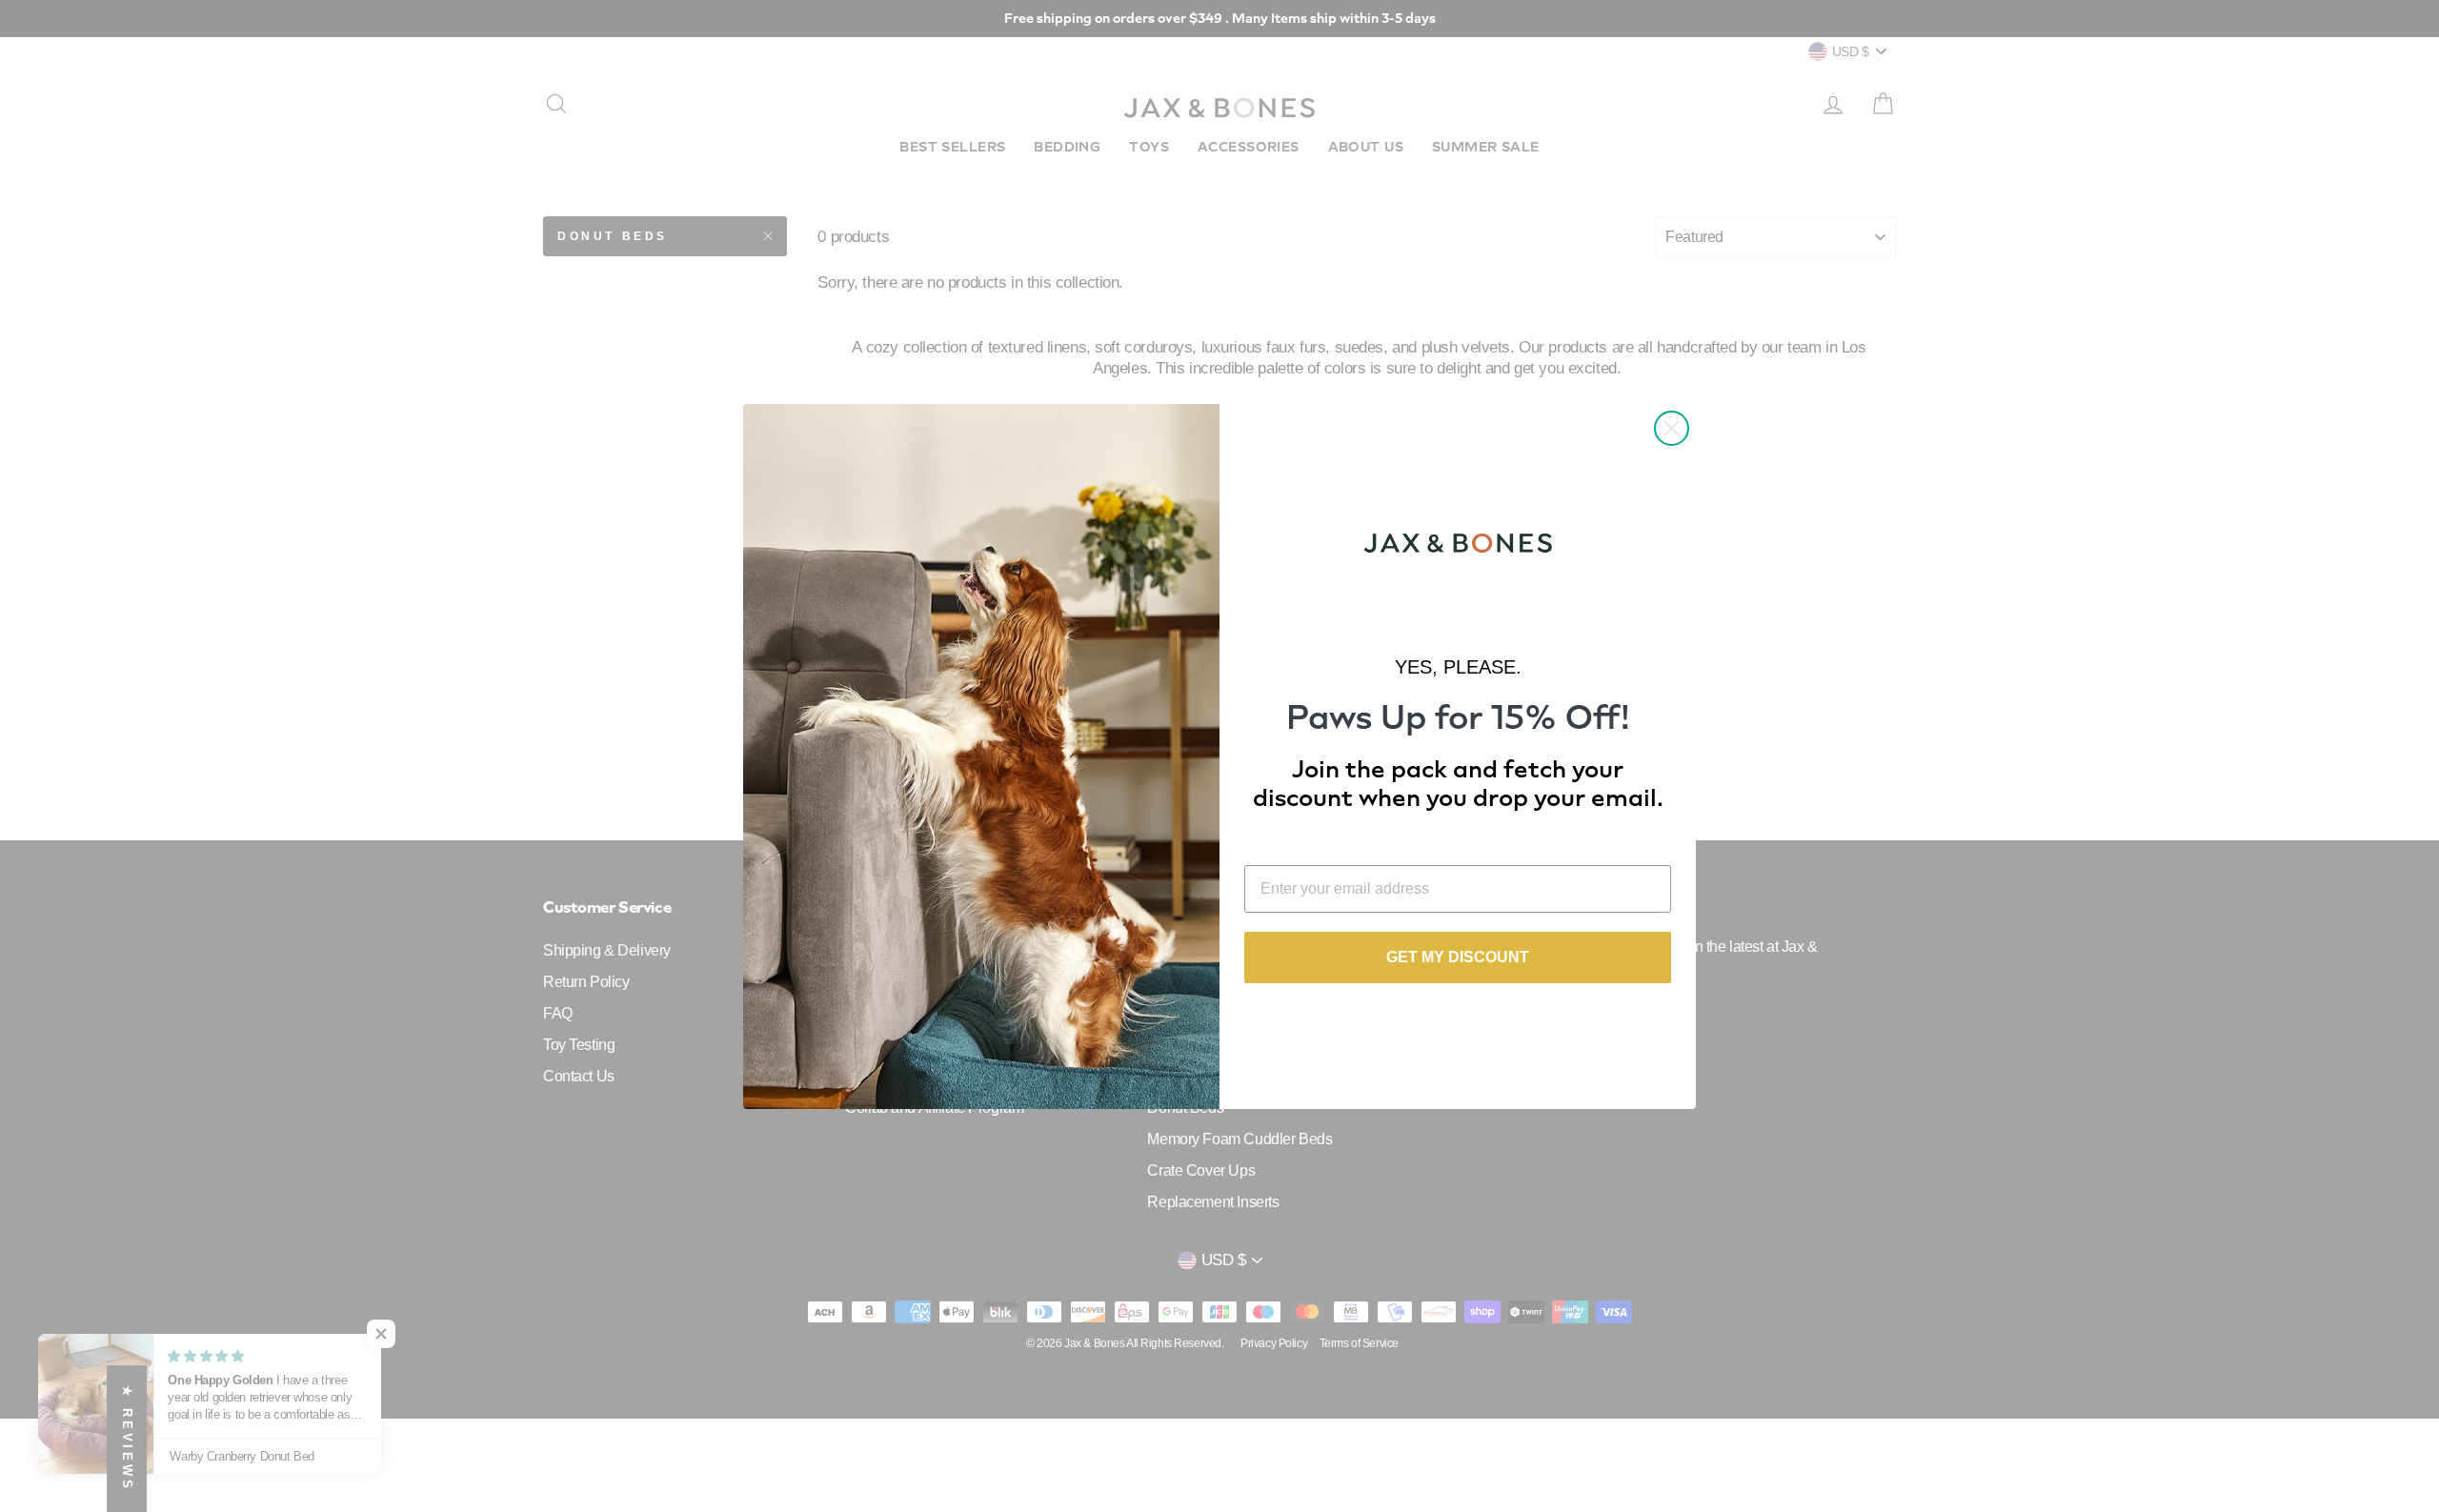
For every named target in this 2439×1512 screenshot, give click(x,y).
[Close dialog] (1672, 428)
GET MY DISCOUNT (1458, 957)
